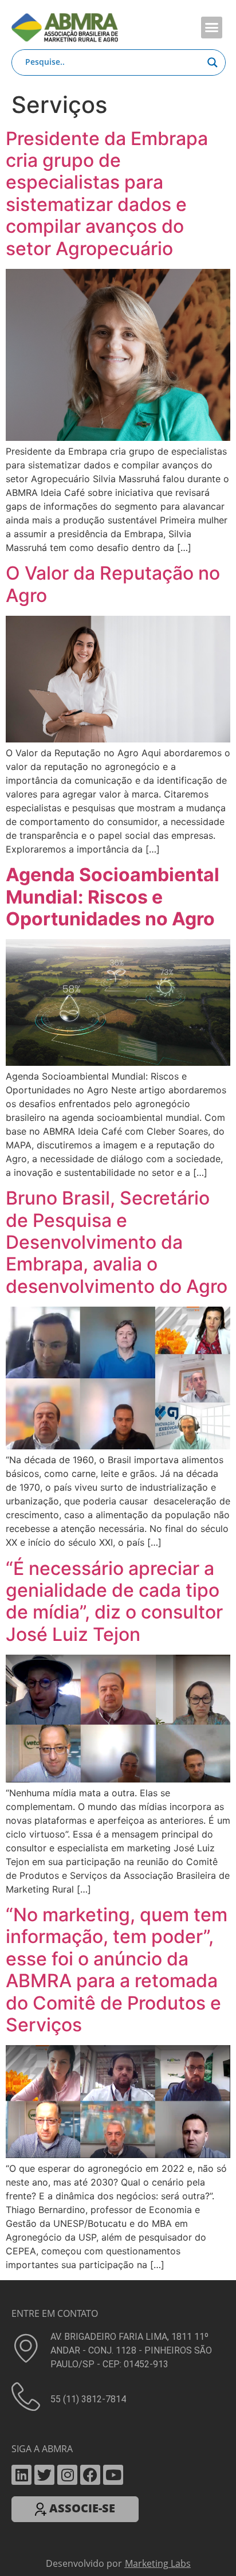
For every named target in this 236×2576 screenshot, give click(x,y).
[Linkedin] (21, 2466)
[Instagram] (67, 2466)
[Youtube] (113, 2466)
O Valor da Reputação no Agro (113, 575)
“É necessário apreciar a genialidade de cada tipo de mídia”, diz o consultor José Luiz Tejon (114, 1592)
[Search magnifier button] (213, 62)
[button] (212, 28)
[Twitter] (44, 2466)
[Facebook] (90, 2466)
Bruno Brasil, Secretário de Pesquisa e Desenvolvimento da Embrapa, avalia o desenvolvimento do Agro (117, 1233)
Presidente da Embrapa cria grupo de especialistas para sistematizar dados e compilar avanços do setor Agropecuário (107, 184)
